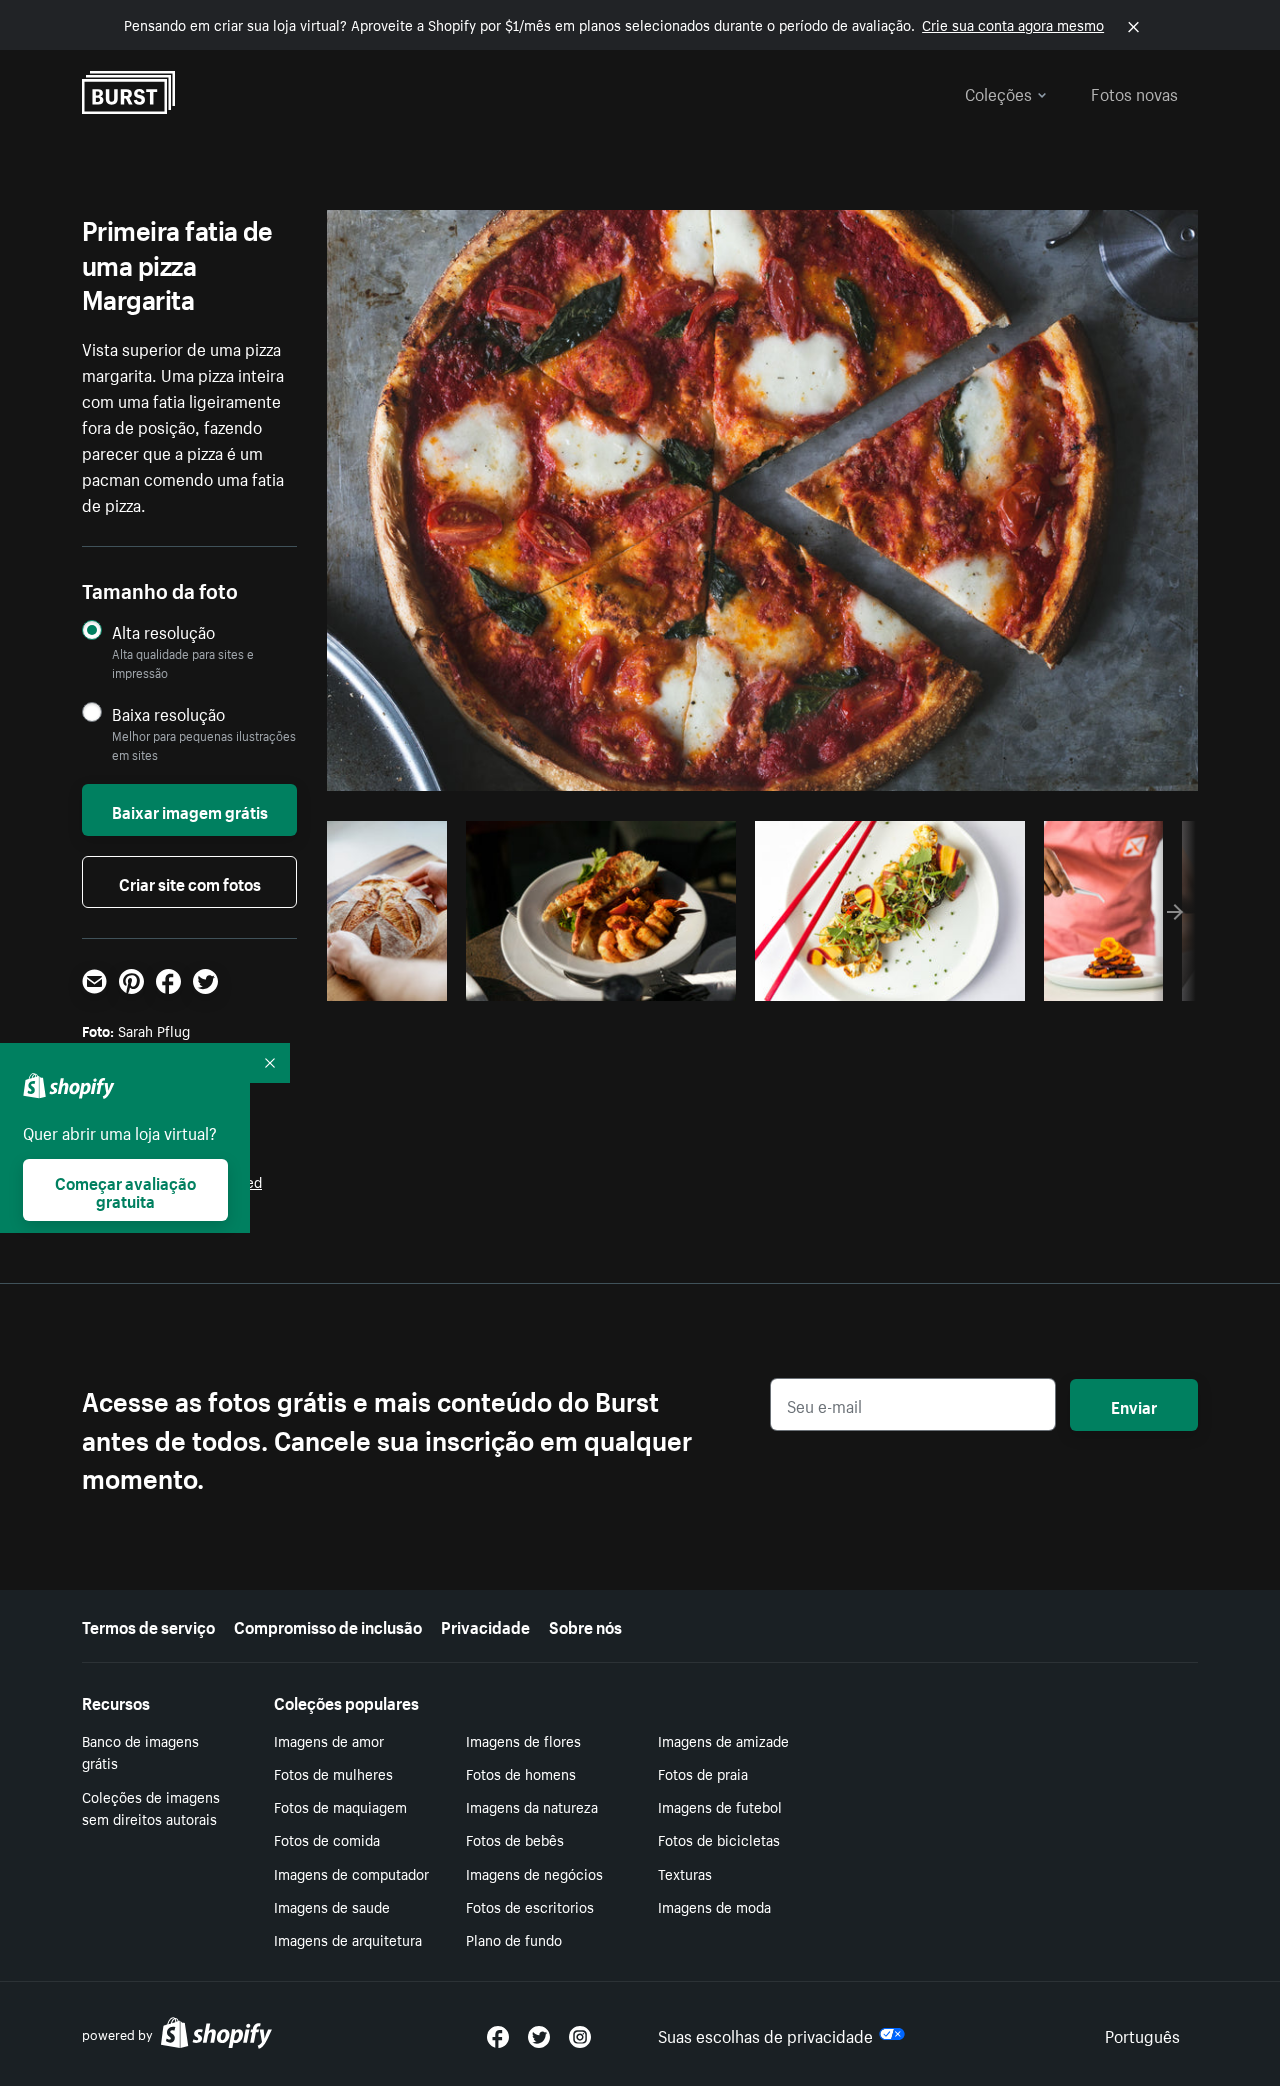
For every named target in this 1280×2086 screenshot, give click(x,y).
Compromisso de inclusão (328, 1625)
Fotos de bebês (515, 1839)
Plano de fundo (514, 1939)
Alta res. (597, 980)
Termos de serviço (148, 1625)
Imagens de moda (714, 1906)
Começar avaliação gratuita (125, 1190)
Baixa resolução (168, 713)
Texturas (685, 1873)
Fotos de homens (521, 1773)
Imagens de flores (523, 1740)
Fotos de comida (327, 1839)
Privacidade (485, 1625)
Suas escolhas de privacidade (765, 2034)
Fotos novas (1134, 92)
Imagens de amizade (723, 1740)
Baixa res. (398, 980)
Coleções (998, 92)
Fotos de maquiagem (340, 1806)
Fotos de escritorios (530, 1906)
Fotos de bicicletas (719, 1839)
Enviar (1134, 1405)
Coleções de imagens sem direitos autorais (151, 1807)
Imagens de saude (332, 1906)
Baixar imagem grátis (190, 810)
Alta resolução (163, 631)
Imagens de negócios (534, 1873)
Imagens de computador (351, 1873)
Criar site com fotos (190, 882)
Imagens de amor (329, 1740)
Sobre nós (585, 1625)
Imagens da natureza (532, 1806)
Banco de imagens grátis (140, 1751)
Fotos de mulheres (333, 1773)
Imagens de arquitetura (348, 1939)
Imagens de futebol (720, 1806)
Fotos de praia (703, 1773)
